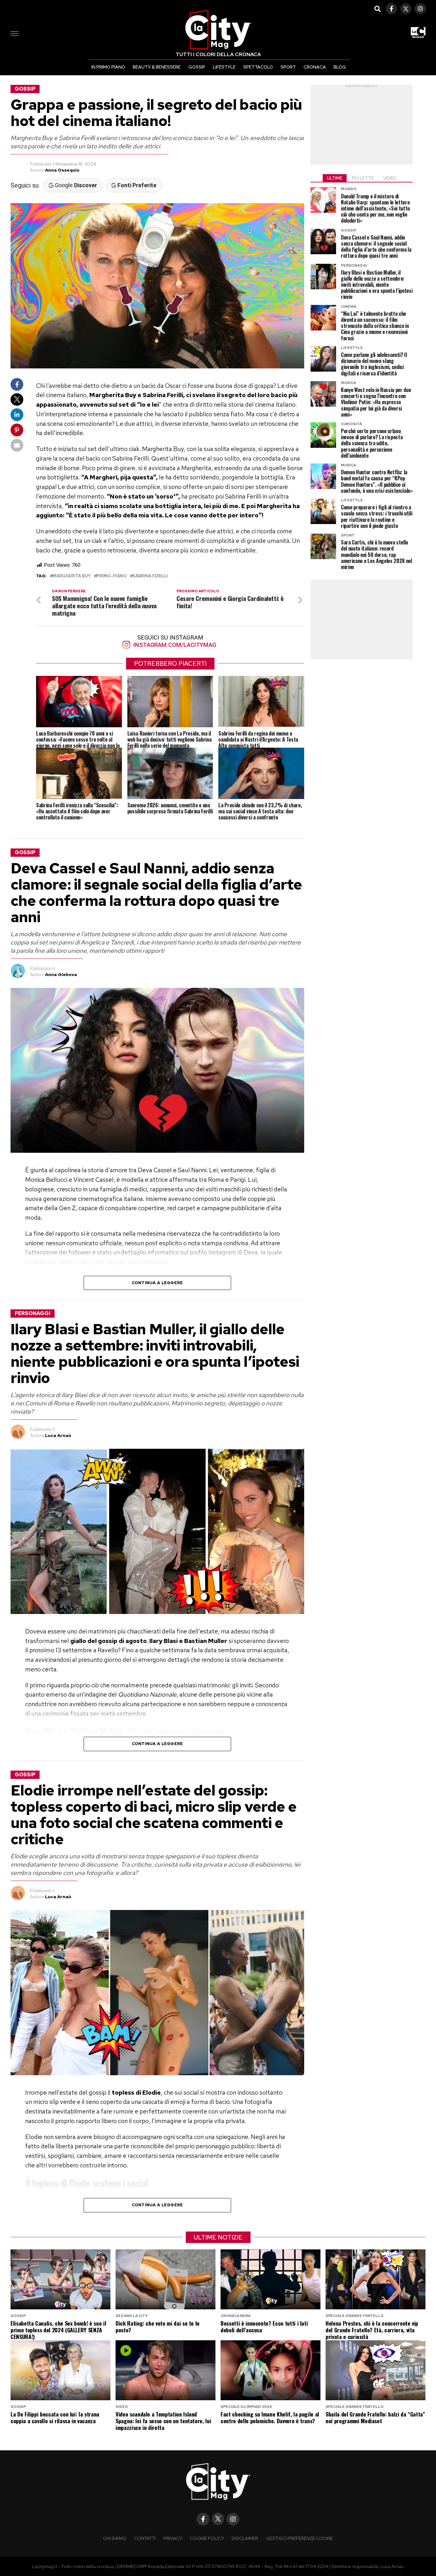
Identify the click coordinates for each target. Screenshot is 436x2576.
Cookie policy (207, 2538)
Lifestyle (224, 67)
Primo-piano (112, 576)
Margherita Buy (71, 576)
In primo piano (108, 67)
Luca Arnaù (58, 1435)
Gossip (197, 67)
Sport (288, 67)
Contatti (145, 2538)
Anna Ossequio (62, 170)
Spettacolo (258, 67)
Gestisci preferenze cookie (299, 2538)
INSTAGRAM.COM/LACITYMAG (174, 645)
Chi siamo (115, 2538)
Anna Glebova (61, 974)
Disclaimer (245, 2538)
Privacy (173, 2538)
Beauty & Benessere (157, 67)
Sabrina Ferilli (150, 576)
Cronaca (315, 67)
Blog (340, 67)
